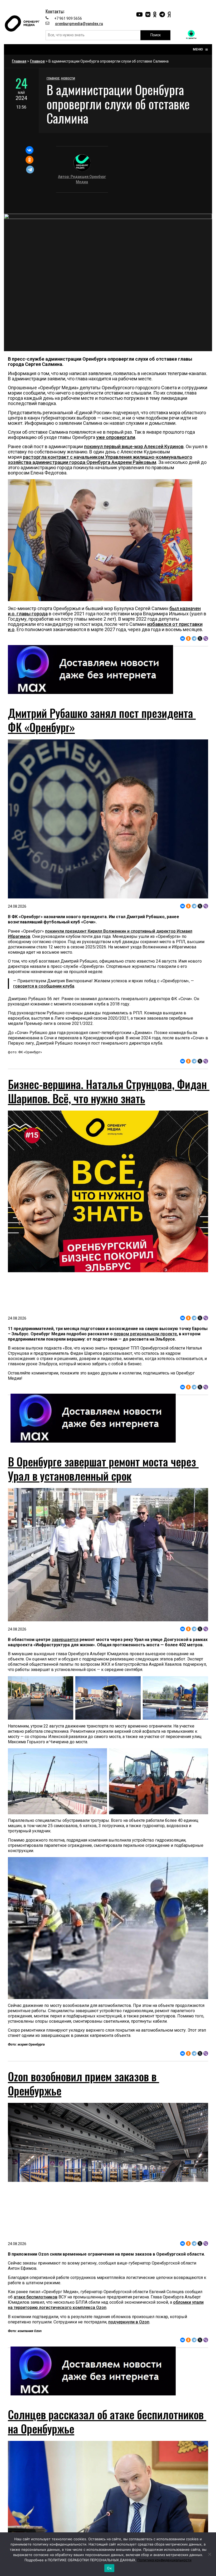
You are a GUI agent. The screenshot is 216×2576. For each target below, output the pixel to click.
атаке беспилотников (36, 2297)
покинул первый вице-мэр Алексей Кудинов (134, 446)
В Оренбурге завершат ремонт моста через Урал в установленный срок (103, 1469)
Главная (19, 61)
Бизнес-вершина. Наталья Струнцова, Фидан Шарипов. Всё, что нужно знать (109, 1091)
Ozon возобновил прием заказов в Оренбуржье (84, 2083)
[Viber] (206, 638)
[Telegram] (30, 170)
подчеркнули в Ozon (129, 2322)
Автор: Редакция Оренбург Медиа (82, 179)
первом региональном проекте (145, 1334)
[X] (200, 638)
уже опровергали (116, 437)
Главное (37, 61)
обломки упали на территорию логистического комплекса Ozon (106, 2305)
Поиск (156, 35)
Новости (68, 78)
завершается (65, 1640)
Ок (109, 2568)
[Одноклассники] (30, 160)
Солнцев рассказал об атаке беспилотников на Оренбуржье (107, 2421)
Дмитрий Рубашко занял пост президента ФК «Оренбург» (102, 720)
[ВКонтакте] (30, 150)
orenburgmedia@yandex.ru (79, 24)
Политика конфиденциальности (164, 2560)
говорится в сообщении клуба (44, 986)
